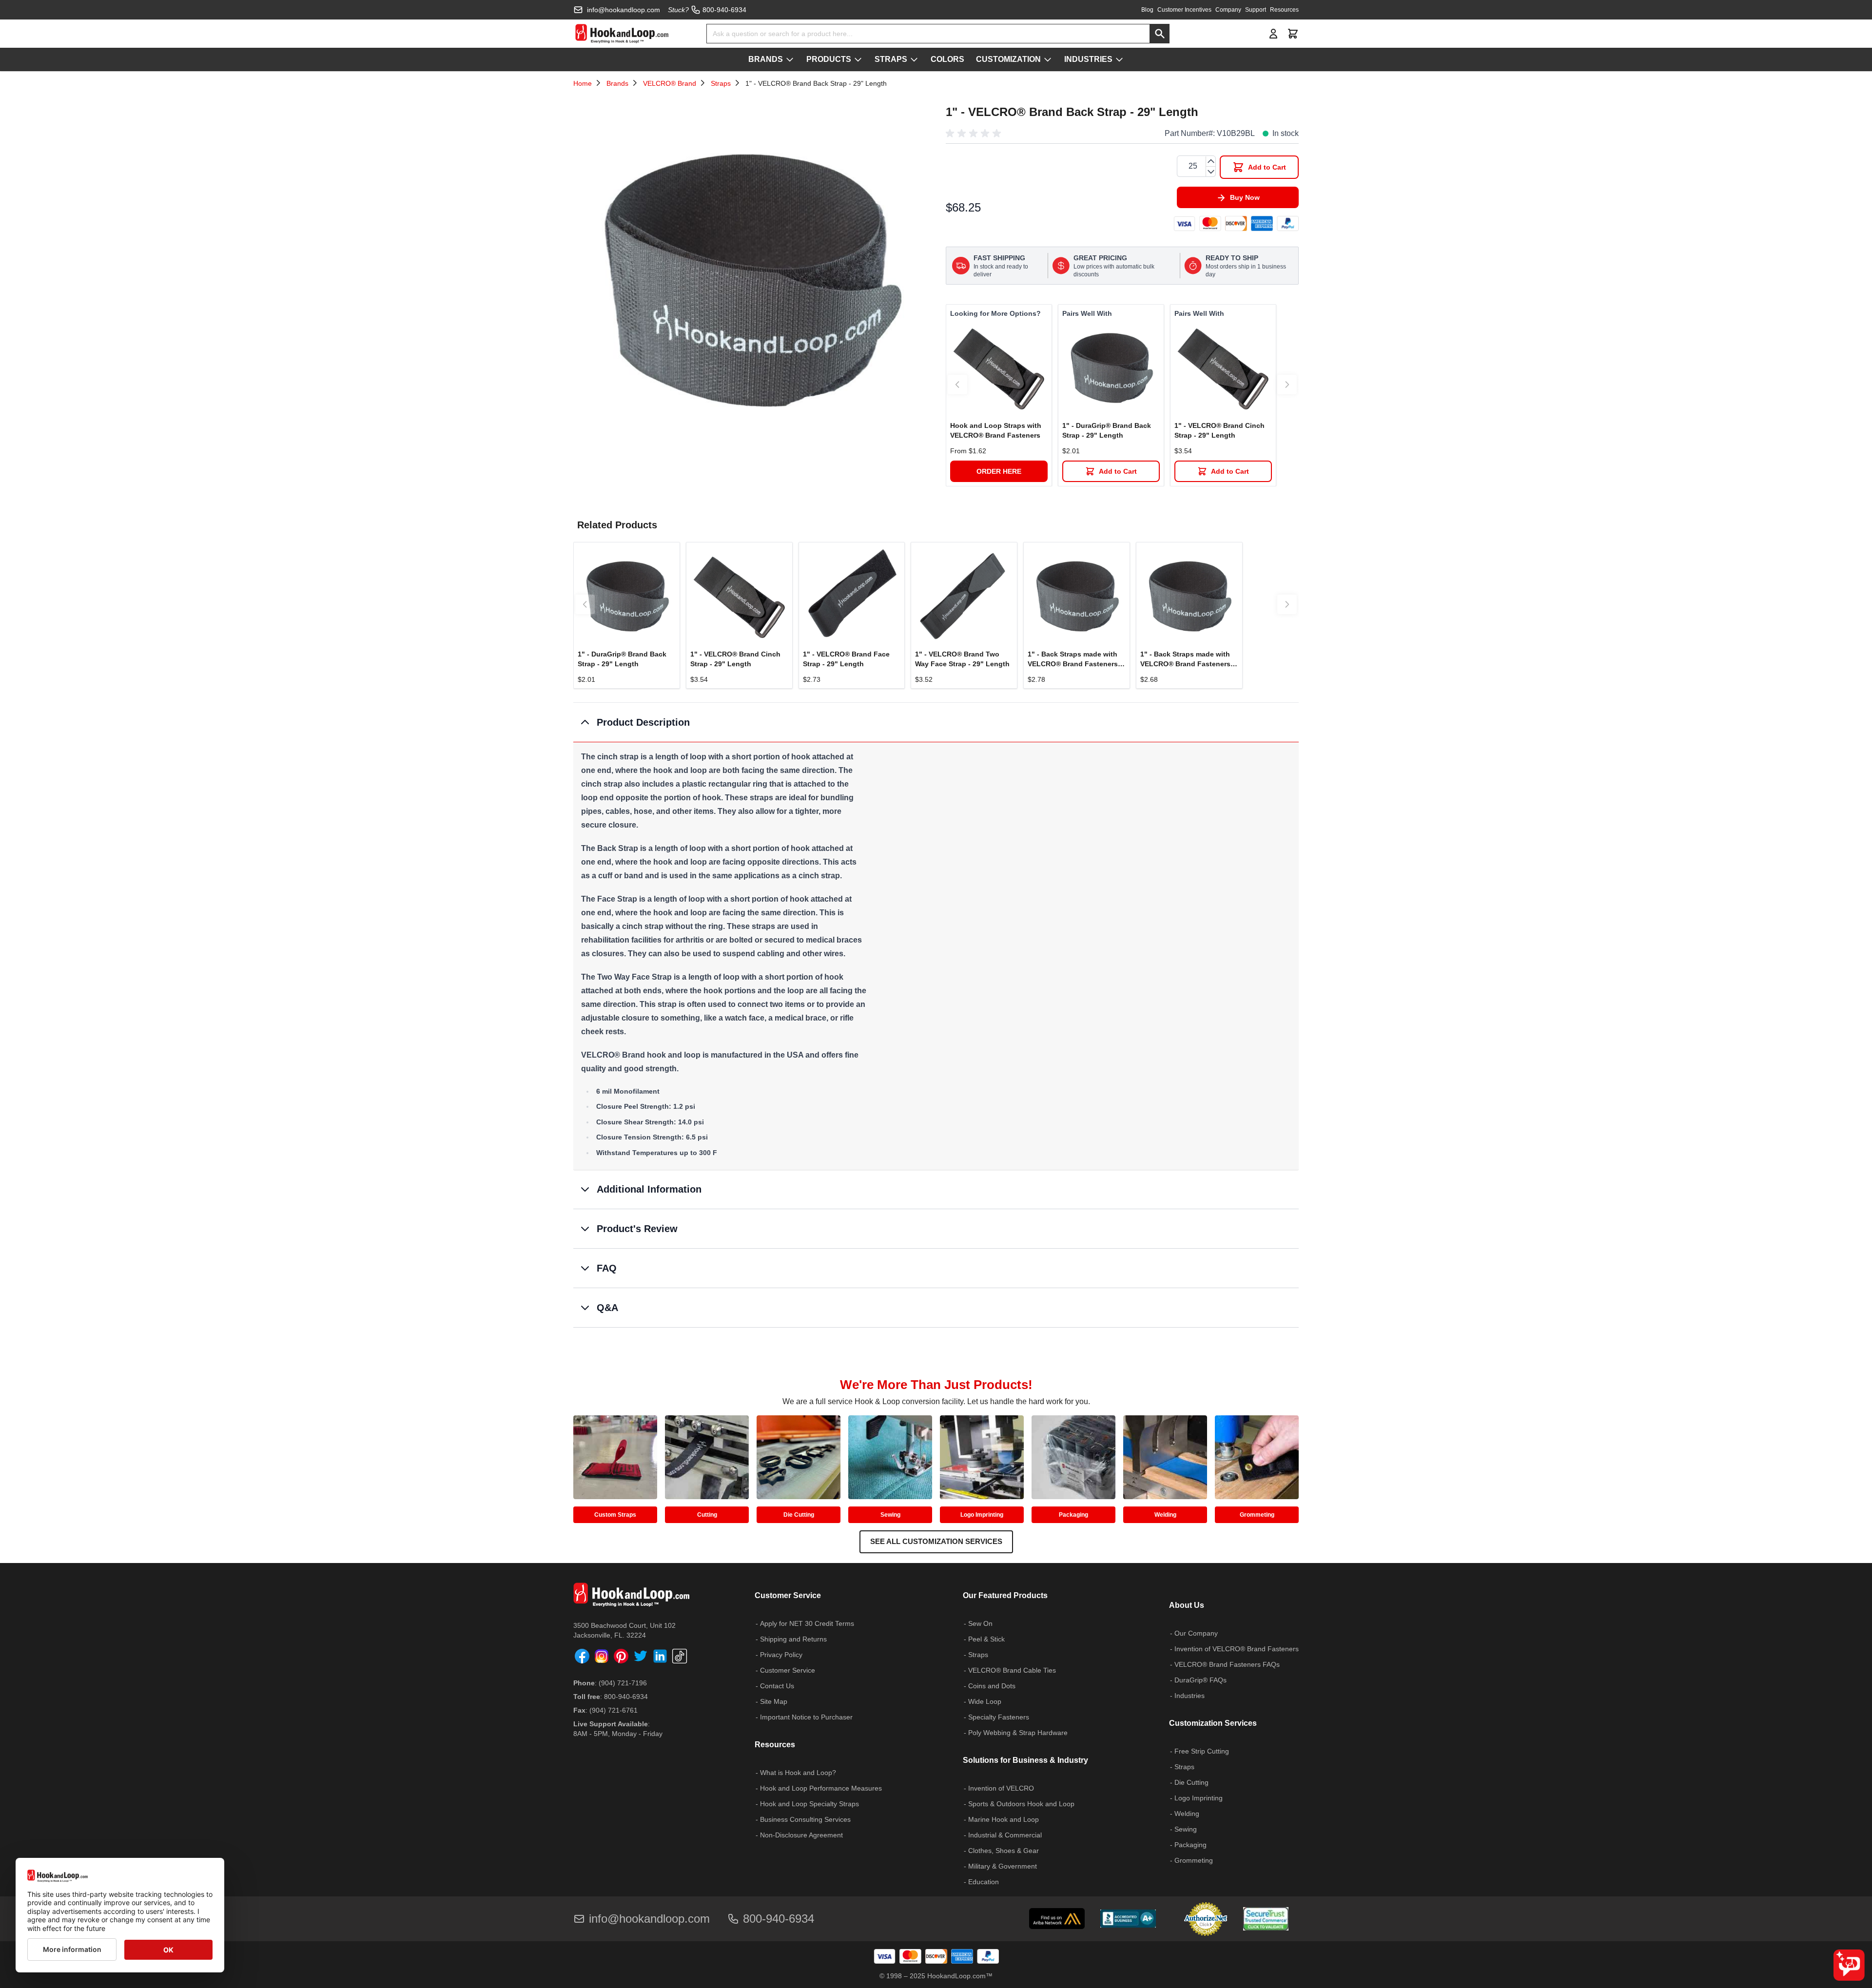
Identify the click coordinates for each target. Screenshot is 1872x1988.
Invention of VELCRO (1001, 1788)
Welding (1165, 1515)
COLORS (947, 59)
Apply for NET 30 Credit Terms (807, 1623)
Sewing (890, 1515)
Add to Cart (1118, 471)
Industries (1189, 1696)
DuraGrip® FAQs (1200, 1680)
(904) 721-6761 (614, 1710)
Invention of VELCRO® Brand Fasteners (1237, 1649)
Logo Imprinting (982, 1515)
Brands (617, 83)
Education (984, 1882)
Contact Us (777, 1686)
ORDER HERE (999, 471)
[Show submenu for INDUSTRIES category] (1119, 59)
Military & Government (1003, 1866)
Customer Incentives (1184, 10)
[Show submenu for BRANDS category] (790, 59)
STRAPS (891, 59)
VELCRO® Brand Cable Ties (1012, 1670)
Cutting (707, 1515)
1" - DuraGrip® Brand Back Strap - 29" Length (1107, 430)
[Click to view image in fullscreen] (750, 277)
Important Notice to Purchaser (806, 1717)
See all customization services (936, 1541)
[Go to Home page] (622, 34)
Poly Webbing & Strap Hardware (1018, 1733)
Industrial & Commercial (1005, 1835)
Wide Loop (985, 1701)
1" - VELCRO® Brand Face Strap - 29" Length (846, 659)
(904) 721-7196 (623, 1683)
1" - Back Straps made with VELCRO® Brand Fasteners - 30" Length (1075, 659)
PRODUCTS (829, 59)
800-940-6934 (626, 1697)
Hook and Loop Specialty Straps (809, 1804)
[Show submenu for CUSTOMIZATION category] (1048, 59)
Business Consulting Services (805, 1819)
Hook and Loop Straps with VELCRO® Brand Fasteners (996, 430)
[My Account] (1273, 34)
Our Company (1196, 1633)
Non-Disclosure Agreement (801, 1835)
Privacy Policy (781, 1655)
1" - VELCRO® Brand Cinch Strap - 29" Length (1219, 430)
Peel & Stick (986, 1639)
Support (1256, 10)
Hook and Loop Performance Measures (821, 1788)
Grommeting (1257, 1515)
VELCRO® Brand (670, 83)
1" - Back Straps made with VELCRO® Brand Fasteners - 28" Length (1188, 659)
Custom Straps (615, 1515)
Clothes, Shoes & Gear (1004, 1851)
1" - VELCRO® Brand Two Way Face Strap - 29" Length (962, 659)
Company (1228, 10)
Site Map (774, 1701)
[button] (975, 134)
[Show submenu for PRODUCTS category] (858, 59)
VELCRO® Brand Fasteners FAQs (1227, 1664)
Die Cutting (799, 1515)
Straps (721, 83)
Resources (1284, 10)
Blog (1147, 10)
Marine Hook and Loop (1004, 1819)
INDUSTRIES (1088, 59)
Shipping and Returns (793, 1639)
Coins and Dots (992, 1686)
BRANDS (766, 59)
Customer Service (788, 1670)
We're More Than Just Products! (936, 1385)
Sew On (980, 1623)
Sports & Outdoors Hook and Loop (1021, 1804)
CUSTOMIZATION (1008, 59)
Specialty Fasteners (999, 1717)
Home (583, 83)
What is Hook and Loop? (798, 1773)
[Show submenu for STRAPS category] (914, 59)
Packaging (1073, 1515)
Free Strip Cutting (1202, 1751)
